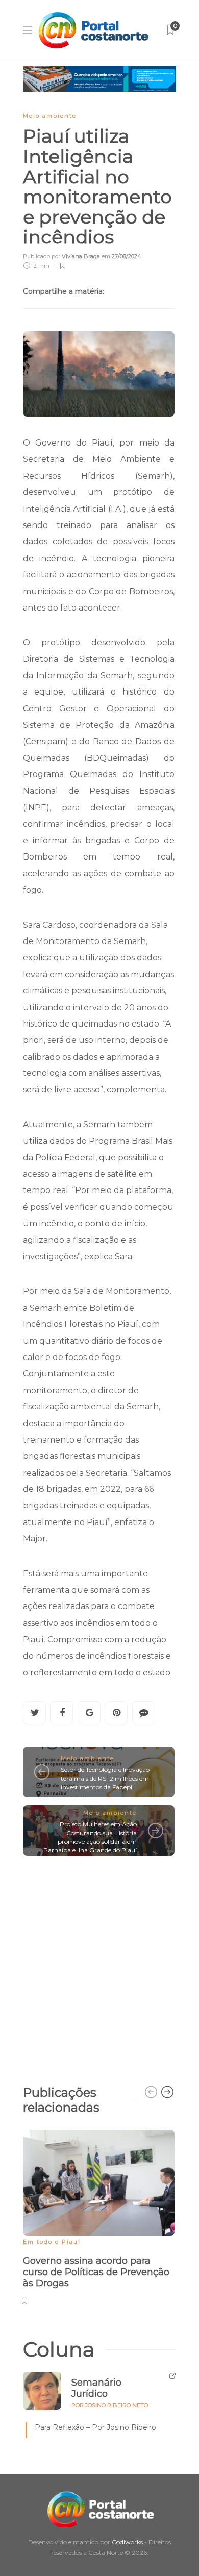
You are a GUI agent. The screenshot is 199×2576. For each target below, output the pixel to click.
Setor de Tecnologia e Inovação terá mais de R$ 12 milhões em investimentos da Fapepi (105, 1778)
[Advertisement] (99, 1965)
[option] (99, 2216)
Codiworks (127, 2542)
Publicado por (61, 256)
